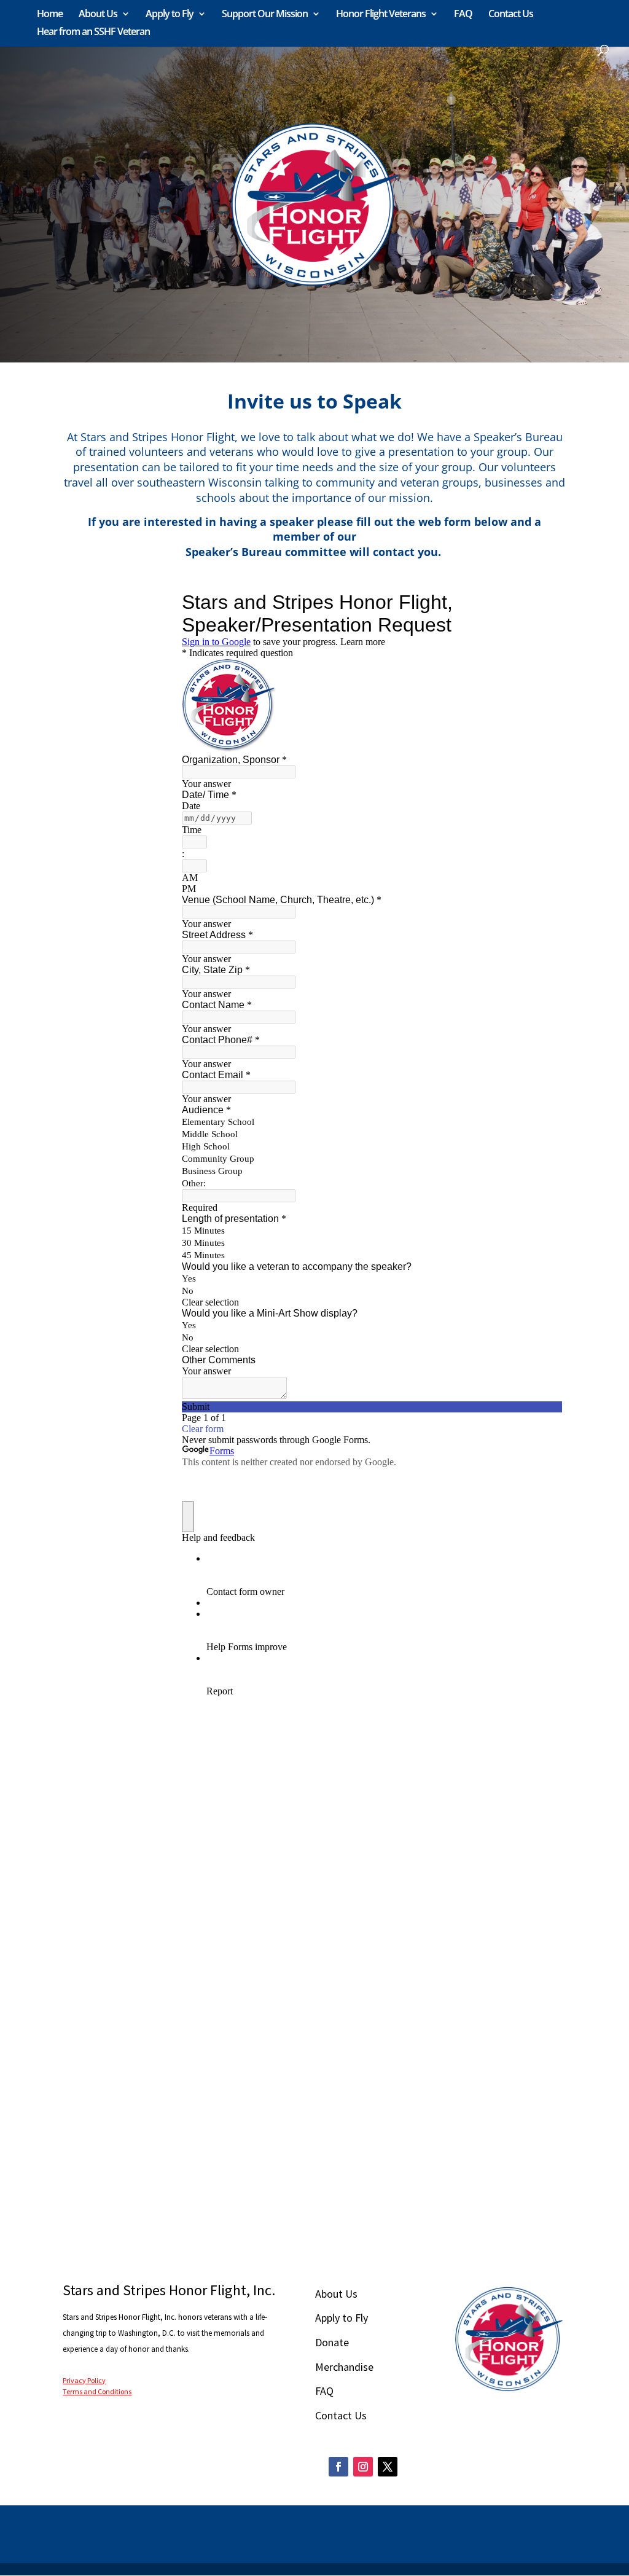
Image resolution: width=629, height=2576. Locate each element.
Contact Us (511, 15)
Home (50, 15)
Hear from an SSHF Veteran (93, 33)
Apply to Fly (170, 15)
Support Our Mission (265, 15)
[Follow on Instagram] (363, 2467)
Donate (332, 2342)
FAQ (463, 15)
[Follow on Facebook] (338, 2467)
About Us (98, 15)
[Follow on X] (388, 2467)
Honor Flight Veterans (381, 15)
